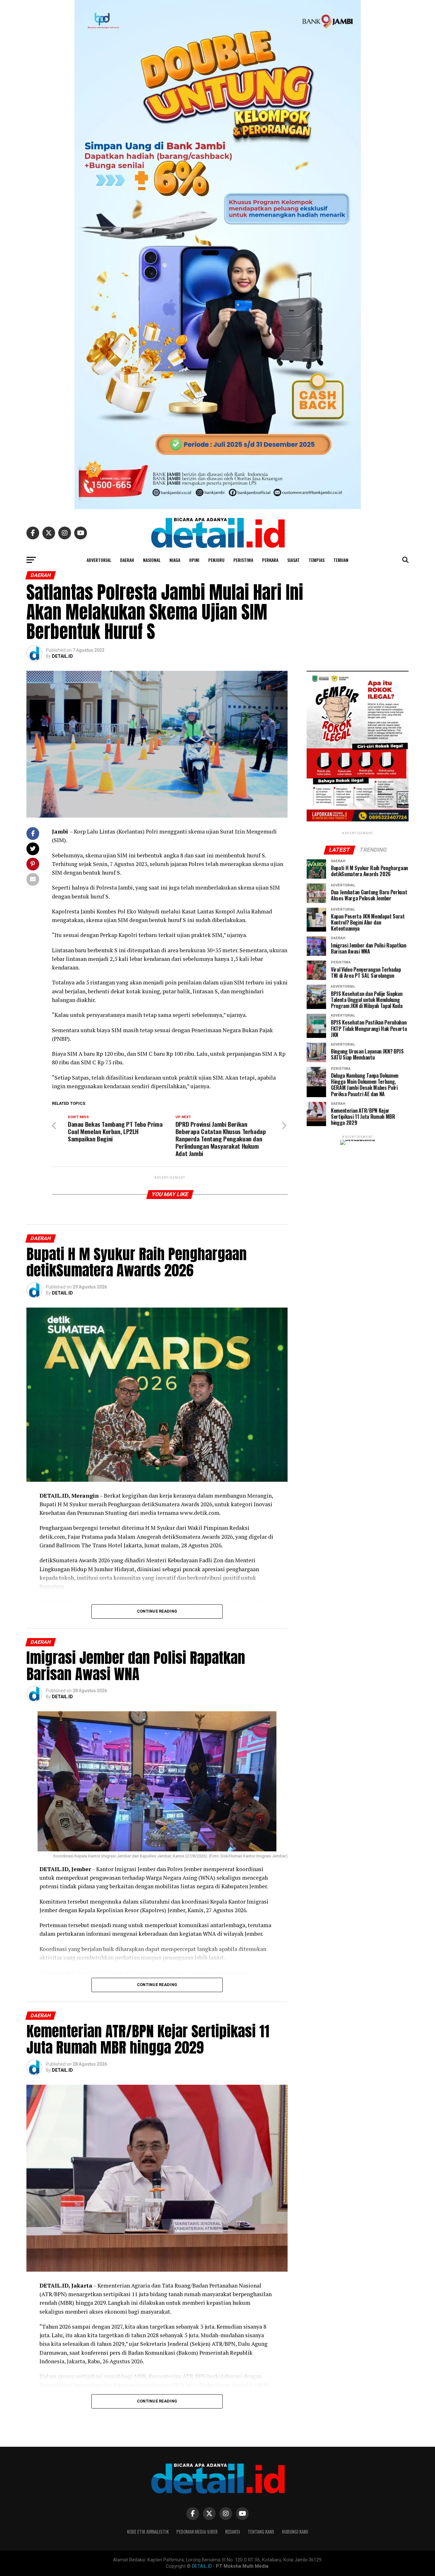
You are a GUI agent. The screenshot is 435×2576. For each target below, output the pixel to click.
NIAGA (175, 560)
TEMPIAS (317, 560)
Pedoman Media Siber (197, 2532)
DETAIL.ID (62, 656)
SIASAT (293, 560)
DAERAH (127, 560)
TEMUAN (341, 560)
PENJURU (216, 560)
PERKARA (270, 560)
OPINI (194, 560)
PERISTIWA (243, 560)
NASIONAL (152, 560)
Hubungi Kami (295, 2532)
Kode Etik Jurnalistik (148, 2532)
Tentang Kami (261, 2532)
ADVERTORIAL (99, 560)
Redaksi (233, 2532)
